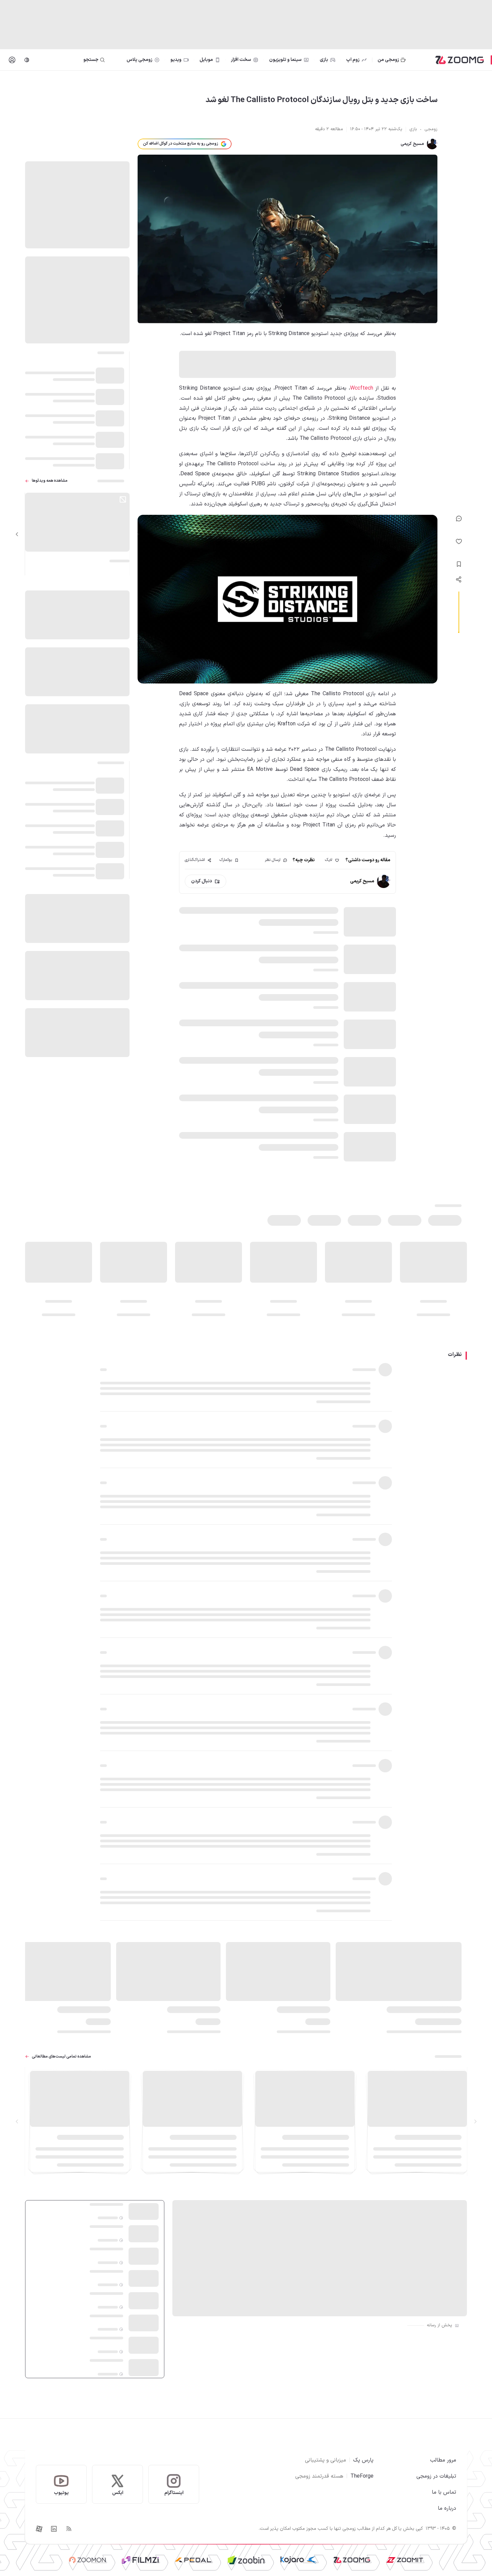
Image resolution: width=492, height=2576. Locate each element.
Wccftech (362, 388)
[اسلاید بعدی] (17, 534)
